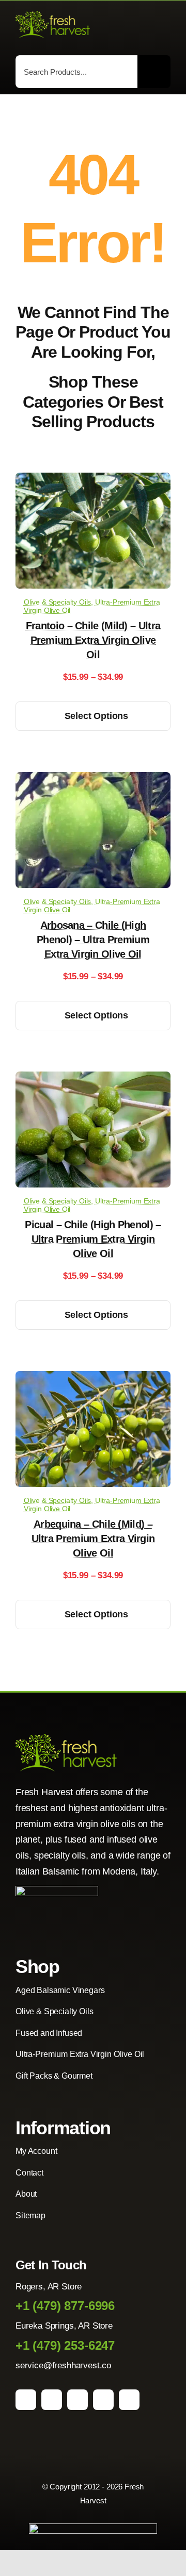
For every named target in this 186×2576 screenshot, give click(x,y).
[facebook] (26, 2400)
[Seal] (57, 1890)
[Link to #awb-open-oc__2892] (166, 26)
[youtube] (103, 2400)
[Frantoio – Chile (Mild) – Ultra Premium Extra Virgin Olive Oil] (93, 480)
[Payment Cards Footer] (93, 2528)
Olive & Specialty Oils (57, 602)
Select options (96, 716)
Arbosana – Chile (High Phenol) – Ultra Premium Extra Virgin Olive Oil (93, 940)
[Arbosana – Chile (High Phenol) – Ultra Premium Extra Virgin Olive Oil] (93, 780)
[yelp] (129, 2400)
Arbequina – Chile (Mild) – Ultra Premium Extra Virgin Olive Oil (93, 1538)
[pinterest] (78, 2400)
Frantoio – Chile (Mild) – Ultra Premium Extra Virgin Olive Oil (93, 640)
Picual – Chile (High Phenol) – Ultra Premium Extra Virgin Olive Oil (93, 1239)
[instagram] (52, 2400)
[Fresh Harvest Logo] (53, 15)
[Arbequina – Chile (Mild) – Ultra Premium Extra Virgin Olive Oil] (93, 1378)
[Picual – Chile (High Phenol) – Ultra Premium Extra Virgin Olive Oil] (93, 1079)
